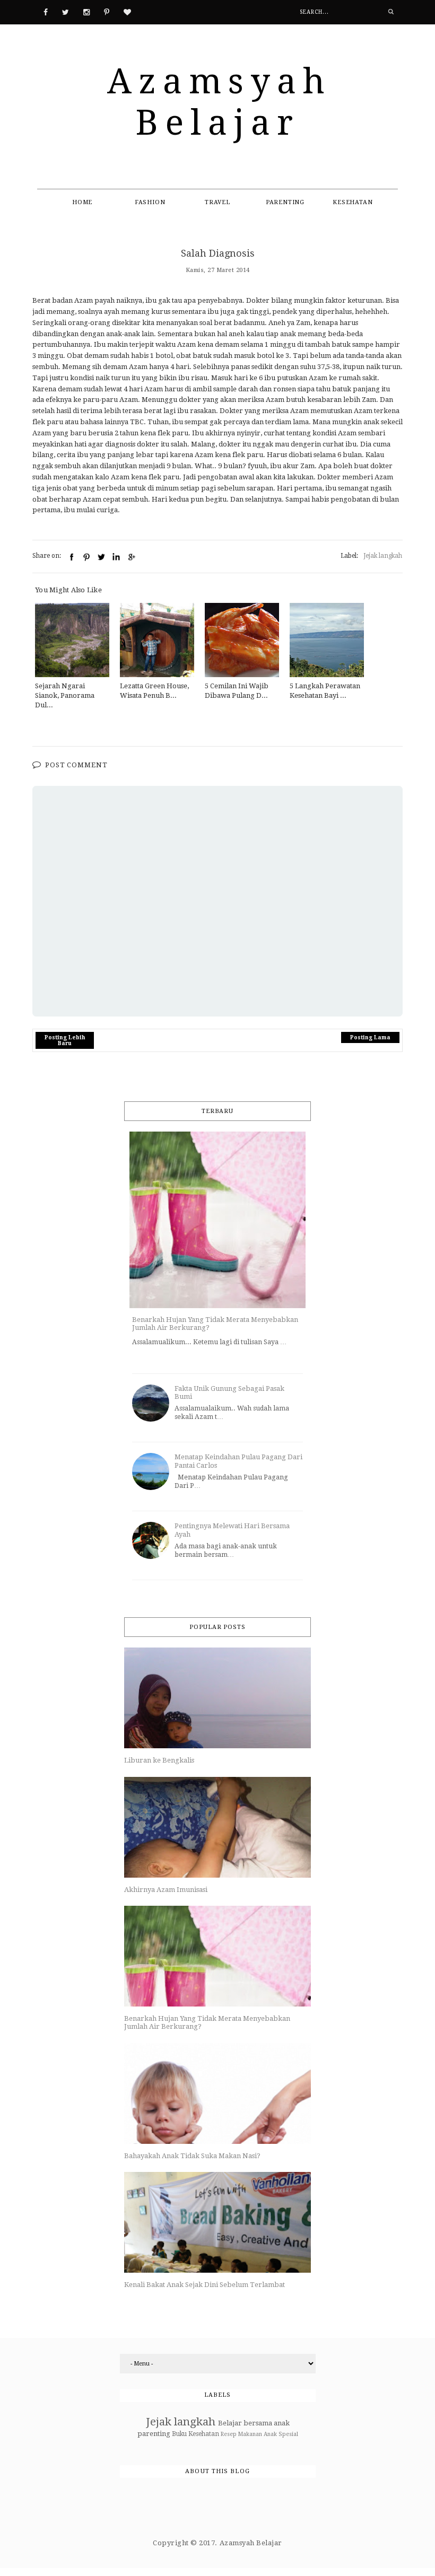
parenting (154, 2434)
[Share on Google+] (131, 557)
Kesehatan (353, 202)
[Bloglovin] (127, 11)
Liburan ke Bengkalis (159, 1760)
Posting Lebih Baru (65, 1040)
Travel (217, 202)
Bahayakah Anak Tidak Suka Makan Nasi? (192, 2156)
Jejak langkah (383, 556)
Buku (179, 2434)
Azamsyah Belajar (219, 102)
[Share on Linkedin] (116, 557)
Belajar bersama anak (254, 2423)
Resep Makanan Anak (249, 2434)
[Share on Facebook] (72, 557)
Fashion (150, 202)
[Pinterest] (107, 11)
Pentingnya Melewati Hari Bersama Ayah (232, 1530)
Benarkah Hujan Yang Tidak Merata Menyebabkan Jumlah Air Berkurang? (215, 1324)
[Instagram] (86, 11)
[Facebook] (46, 11)
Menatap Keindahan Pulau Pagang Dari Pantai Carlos (238, 1461)
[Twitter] (66, 11)
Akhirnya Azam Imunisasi (166, 1890)
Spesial (288, 2434)
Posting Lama (370, 1037)
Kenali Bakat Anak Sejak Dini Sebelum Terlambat (205, 2285)
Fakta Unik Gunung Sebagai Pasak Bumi (229, 1393)
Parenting (285, 202)
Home (82, 202)
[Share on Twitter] (101, 557)
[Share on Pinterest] (86, 557)
